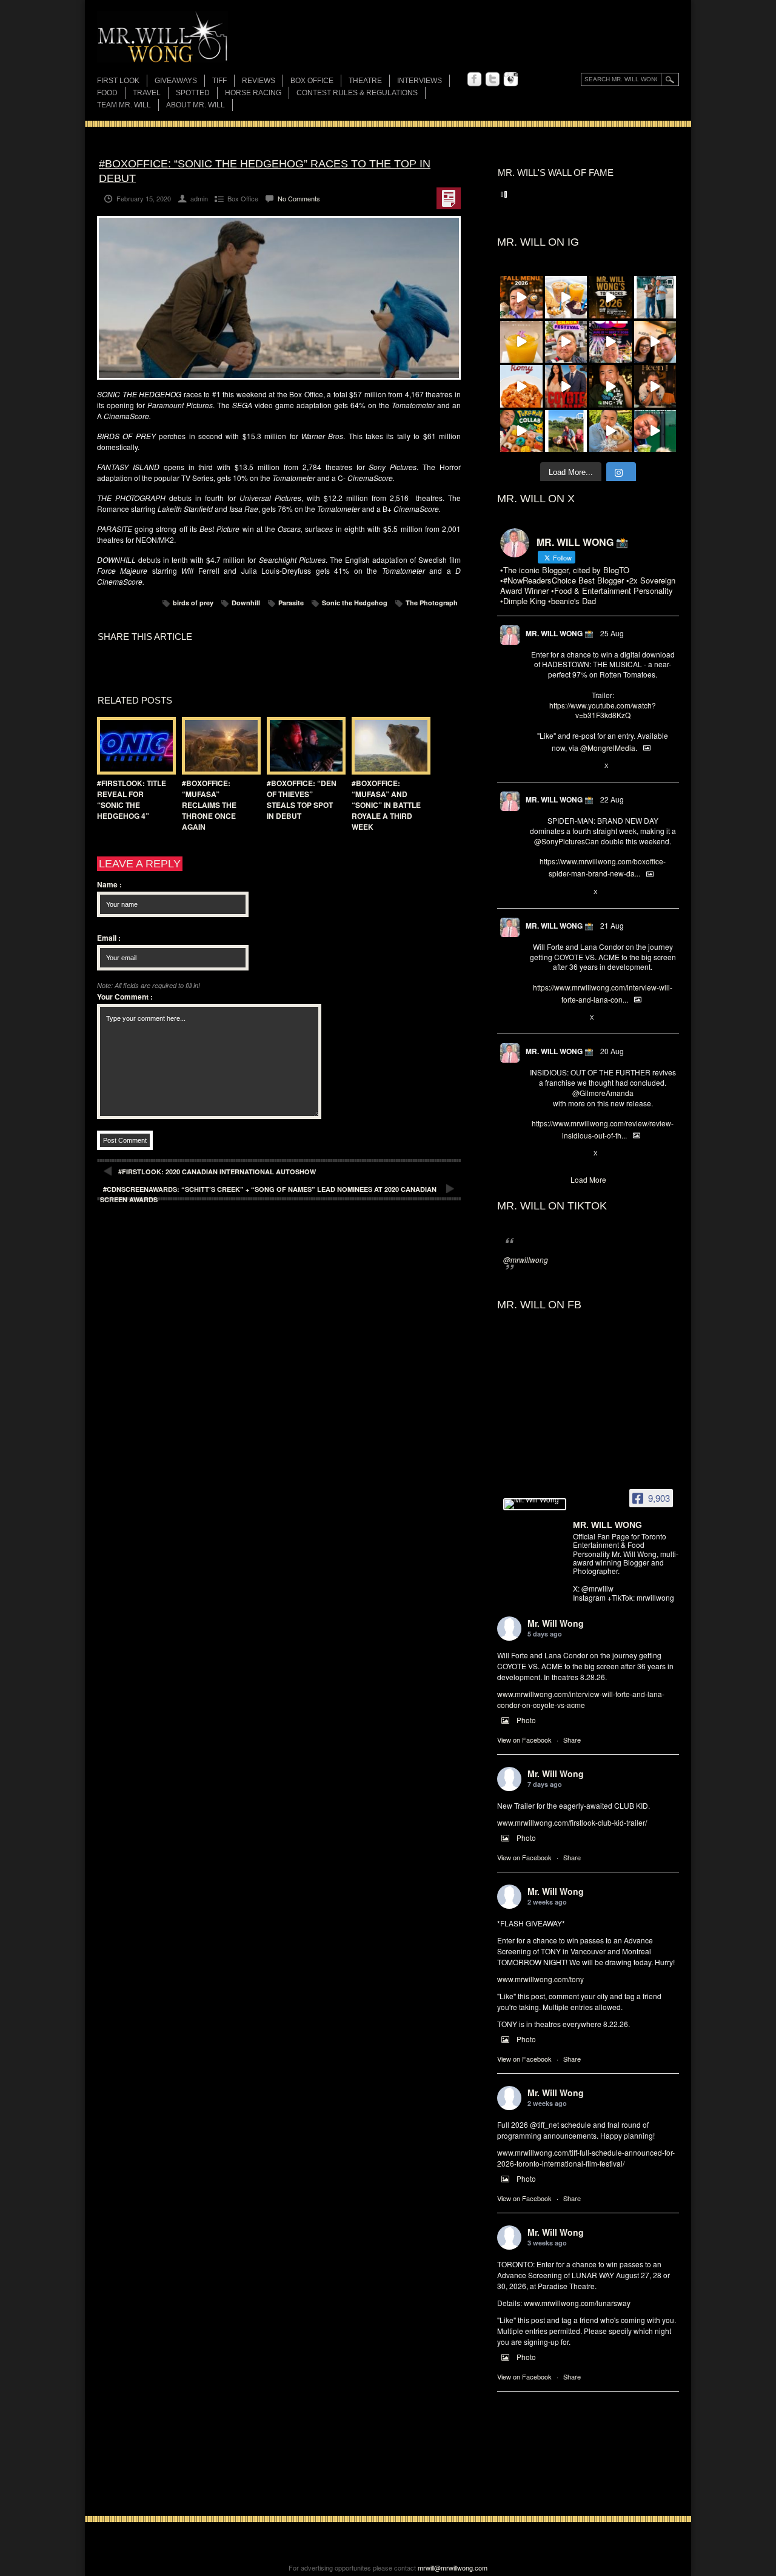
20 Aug (612, 1051)
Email (109, 938)
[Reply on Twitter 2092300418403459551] (536, 766)
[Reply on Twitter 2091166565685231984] (536, 892)
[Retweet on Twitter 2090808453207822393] (555, 1018)
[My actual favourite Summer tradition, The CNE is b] (610, 342)
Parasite (291, 603)
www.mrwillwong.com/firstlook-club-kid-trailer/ (572, 1822)
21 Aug (612, 925)
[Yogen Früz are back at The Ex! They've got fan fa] (566, 297)
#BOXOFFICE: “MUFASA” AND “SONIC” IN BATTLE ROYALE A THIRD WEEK (386, 805)
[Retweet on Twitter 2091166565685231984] (555, 892)
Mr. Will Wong (556, 1623)
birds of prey (193, 603)
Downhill (246, 603)
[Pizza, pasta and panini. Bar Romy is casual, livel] (521, 386)
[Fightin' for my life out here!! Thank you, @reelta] (655, 297)
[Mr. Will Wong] (535, 1504)
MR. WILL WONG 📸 (560, 633)
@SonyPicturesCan (567, 841)
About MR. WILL (196, 105)
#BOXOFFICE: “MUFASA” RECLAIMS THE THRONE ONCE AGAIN (209, 805)
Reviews (259, 82)
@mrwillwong (526, 1259)
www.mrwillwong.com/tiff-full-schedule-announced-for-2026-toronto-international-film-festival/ (586, 2158)
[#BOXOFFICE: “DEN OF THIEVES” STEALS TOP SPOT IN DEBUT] (303, 746)
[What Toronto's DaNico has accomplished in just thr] (521, 342)
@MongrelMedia (608, 748)
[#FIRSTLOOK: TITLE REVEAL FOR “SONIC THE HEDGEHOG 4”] (133, 746)
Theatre (365, 81)
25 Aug (612, 633)
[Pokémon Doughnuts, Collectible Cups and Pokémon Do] (521, 431)
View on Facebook (524, 1740)
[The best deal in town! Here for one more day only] (655, 431)
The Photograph (432, 603)
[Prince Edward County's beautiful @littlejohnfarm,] (566, 431)
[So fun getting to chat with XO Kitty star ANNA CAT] (655, 342)
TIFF (219, 81)
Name (109, 884)
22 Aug (612, 799)
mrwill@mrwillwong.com (453, 2568)
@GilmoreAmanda (603, 1093)
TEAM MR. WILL (124, 105)
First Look (118, 81)
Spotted (193, 93)
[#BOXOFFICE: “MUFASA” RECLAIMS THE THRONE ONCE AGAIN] (218, 746)
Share (572, 1740)
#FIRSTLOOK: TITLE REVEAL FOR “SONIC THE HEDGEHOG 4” (132, 799)
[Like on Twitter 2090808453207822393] (576, 1018)
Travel (147, 93)
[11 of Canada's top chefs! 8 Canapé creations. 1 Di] (610, 431)
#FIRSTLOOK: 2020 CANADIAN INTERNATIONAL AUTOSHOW (217, 1172)
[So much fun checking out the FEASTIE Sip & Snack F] (566, 342)
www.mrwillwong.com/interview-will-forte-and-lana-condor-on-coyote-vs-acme (581, 1699)
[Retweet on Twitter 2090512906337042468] (555, 1154)
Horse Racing (253, 93)
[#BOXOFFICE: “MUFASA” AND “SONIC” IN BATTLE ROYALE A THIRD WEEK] (388, 746)
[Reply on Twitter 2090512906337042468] (536, 1154)
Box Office (312, 81)
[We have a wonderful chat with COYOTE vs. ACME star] (566, 386)
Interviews (420, 81)
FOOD (107, 93)
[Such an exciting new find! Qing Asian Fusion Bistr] (610, 386)
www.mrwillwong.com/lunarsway (577, 2303)
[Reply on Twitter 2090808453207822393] (536, 1018)
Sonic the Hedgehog (355, 603)
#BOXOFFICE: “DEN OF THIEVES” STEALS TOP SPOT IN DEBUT (302, 799)
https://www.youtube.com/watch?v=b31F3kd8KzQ (603, 710)
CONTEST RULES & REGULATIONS (357, 93)
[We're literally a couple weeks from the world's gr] (610, 297)
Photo (526, 1720)
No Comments (299, 198)
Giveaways (176, 81)
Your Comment (125, 997)
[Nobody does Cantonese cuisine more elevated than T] (655, 386)
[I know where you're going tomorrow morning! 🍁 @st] (521, 297)
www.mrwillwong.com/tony (540, 1979)
